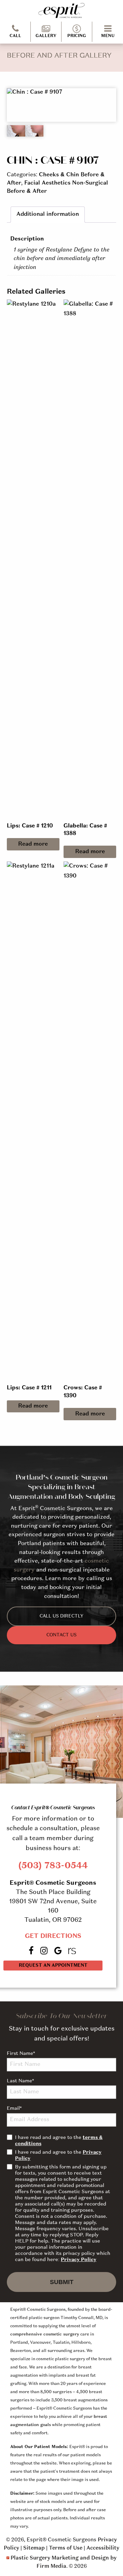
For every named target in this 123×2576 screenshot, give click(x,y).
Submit (62, 2282)
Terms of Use (66, 2548)
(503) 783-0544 (53, 1866)
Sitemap (34, 2548)
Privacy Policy (79, 2260)
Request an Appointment (53, 1966)
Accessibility (103, 2548)
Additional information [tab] (48, 214)
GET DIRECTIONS (53, 1936)
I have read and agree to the (59, 2141)
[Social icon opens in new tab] (32, 1951)
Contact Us (61, 1635)
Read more (33, 844)
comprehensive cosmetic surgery (45, 2334)
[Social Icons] (73, 1951)
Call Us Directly (61, 1616)
